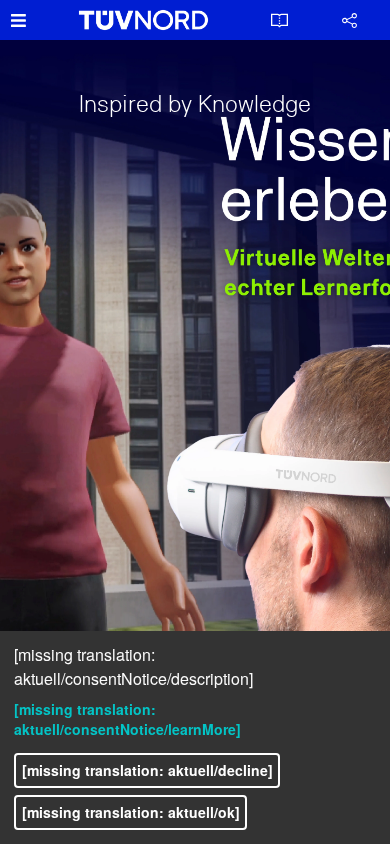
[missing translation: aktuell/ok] (131, 812)
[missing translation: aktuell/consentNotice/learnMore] (127, 719)
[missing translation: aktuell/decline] (147, 770)
